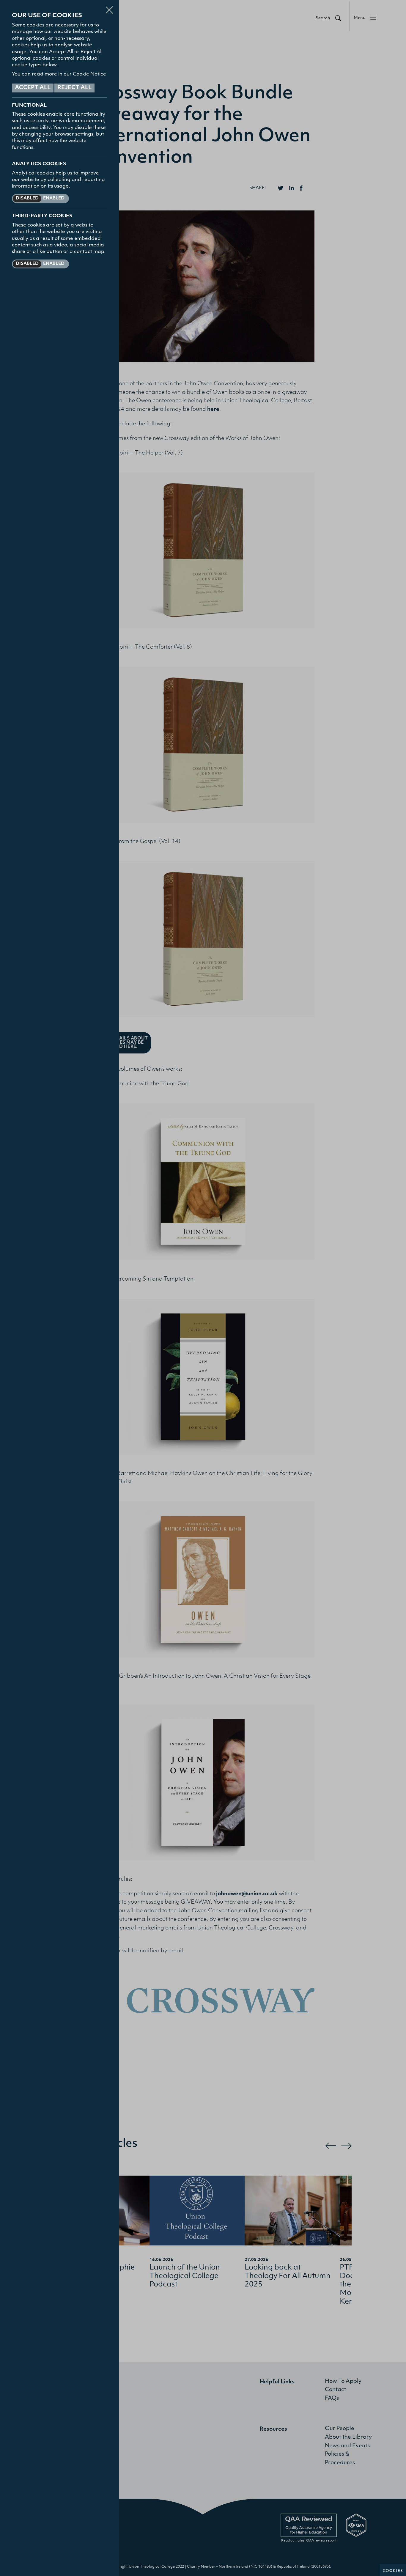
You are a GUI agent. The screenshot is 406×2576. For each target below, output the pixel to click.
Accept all (33, 88)
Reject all (74, 88)
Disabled (27, 198)
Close (109, 7)
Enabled (54, 198)
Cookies (393, 2571)
